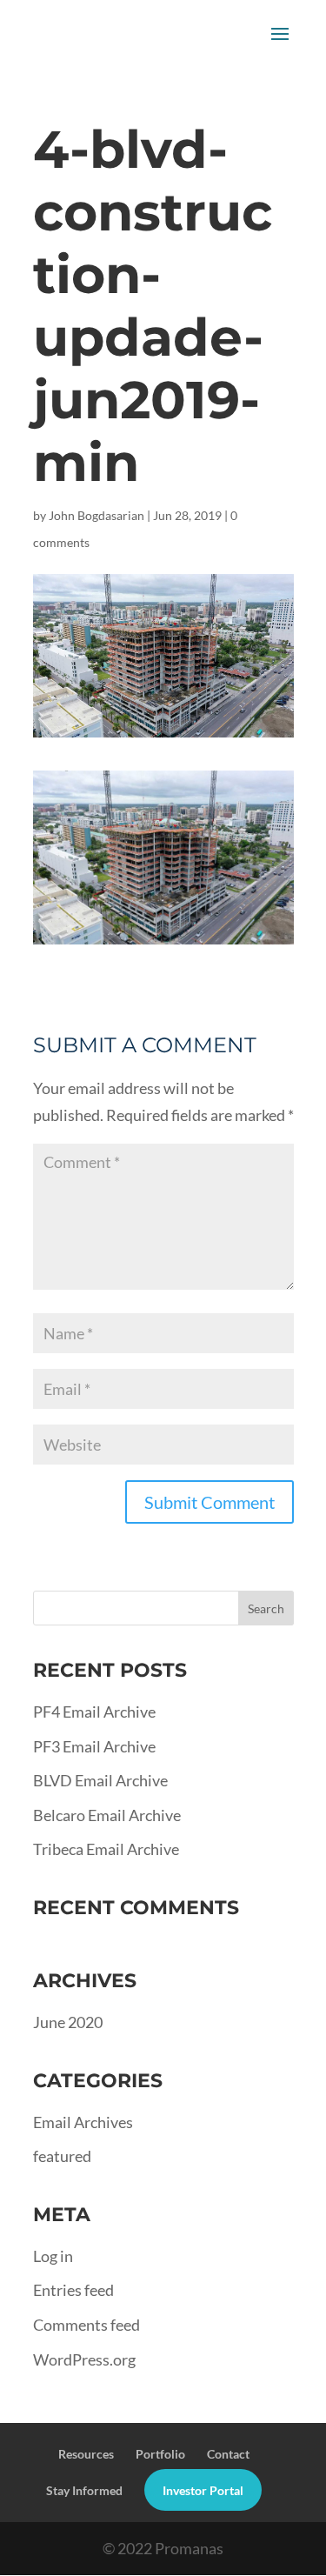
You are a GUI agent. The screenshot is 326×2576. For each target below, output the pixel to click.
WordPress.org (84, 2359)
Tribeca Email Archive (106, 1849)
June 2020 (68, 2022)
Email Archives (83, 2122)
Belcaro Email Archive (107, 1815)
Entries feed (73, 2290)
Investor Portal (203, 2490)
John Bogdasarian (96, 515)
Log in (53, 2256)
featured (62, 2156)
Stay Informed (84, 2490)
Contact (228, 2454)
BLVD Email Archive (100, 1780)
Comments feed (86, 2325)
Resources (86, 2454)
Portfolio (160, 2454)
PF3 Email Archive (94, 1746)
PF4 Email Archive (94, 1712)
